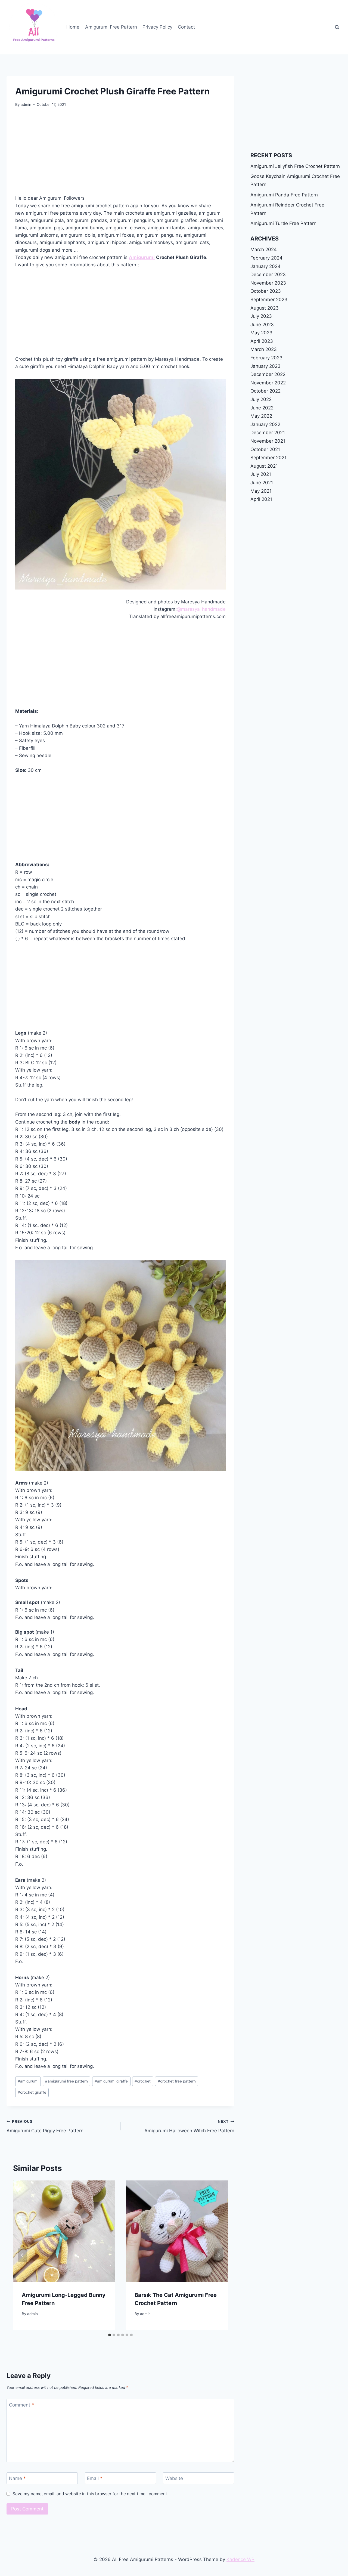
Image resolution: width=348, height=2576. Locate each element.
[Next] (219, 2255)
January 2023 (265, 366)
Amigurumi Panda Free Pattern (284, 195)
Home (73, 27)
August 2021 (264, 466)
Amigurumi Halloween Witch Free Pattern (189, 2126)
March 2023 (264, 349)
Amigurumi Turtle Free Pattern (283, 223)
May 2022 (261, 416)
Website (174, 2478)
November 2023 (268, 283)
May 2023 (261, 333)
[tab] (110, 2335)
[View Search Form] (337, 27)
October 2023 (266, 291)
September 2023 (269, 300)
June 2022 (262, 408)
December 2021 (268, 433)
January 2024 (265, 266)
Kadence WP (240, 2559)
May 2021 (261, 491)
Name (17, 2478)
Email (95, 2478)
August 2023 (265, 308)
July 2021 (261, 474)
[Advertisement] (120, 154)
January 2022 (265, 424)
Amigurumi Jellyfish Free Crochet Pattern (295, 166)
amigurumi (28, 2081)
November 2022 (268, 383)
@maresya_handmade (201, 609)
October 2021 (265, 449)
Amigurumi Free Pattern (111, 27)
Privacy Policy (157, 27)
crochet (143, 2081)
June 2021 (262, 483)
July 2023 (261, 316)
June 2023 (262, 325)
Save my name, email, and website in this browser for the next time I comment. (90, 2494)
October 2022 (265, 391)
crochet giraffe (32, 2092)
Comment (21, 2405)
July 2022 (261, 399)
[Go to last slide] (22, 2255)
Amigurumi (142, 257)
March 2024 (264, 249)
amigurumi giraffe (111, 2081)
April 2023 (262, 341)
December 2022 (268, 374)
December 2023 (268, 274)
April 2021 (261, 499)
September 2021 (268, 458)
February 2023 (266, 358)
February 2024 (266, 258)
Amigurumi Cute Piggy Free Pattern (45, 2126)
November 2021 (268, 441)
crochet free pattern (177, 2081)
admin (26, 104)
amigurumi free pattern (66, 2081)
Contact (186, 27)
